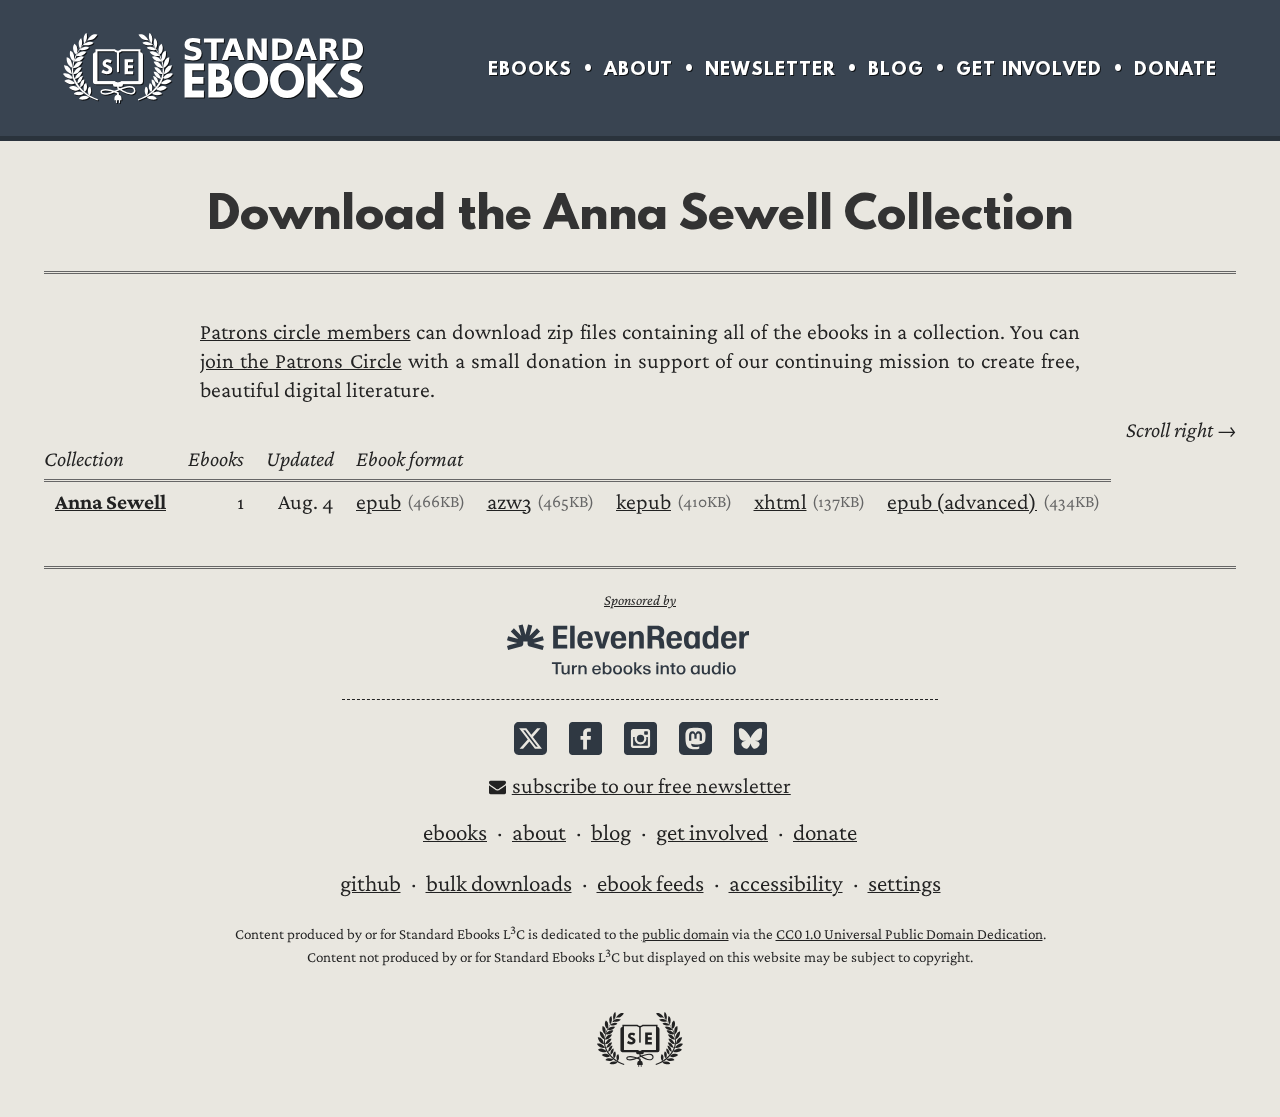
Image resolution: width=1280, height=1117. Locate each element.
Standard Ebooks (213, 68)
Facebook (585, 738)
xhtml (780, 502)
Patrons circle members (305, 332)
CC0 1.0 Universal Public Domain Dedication (909, 934)
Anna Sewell (110, 502)
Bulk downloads (499, 884)
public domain (685, 934)
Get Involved (1029, 68)
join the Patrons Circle (301, 361)
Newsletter (770, 68)
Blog (896, 68)
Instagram (640, 738)
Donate (1175, 68)
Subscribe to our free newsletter (651, 786)
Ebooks (530, 68)
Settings (904, 884)
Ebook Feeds (650, 884)
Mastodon (695, 738)
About (638, 68)
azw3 (509, 502)
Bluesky (750, 738)
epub (378, 502)
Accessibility (786, 884)
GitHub (370, 884)
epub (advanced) (962, 502)
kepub (643, 502)
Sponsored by (640, 600)
